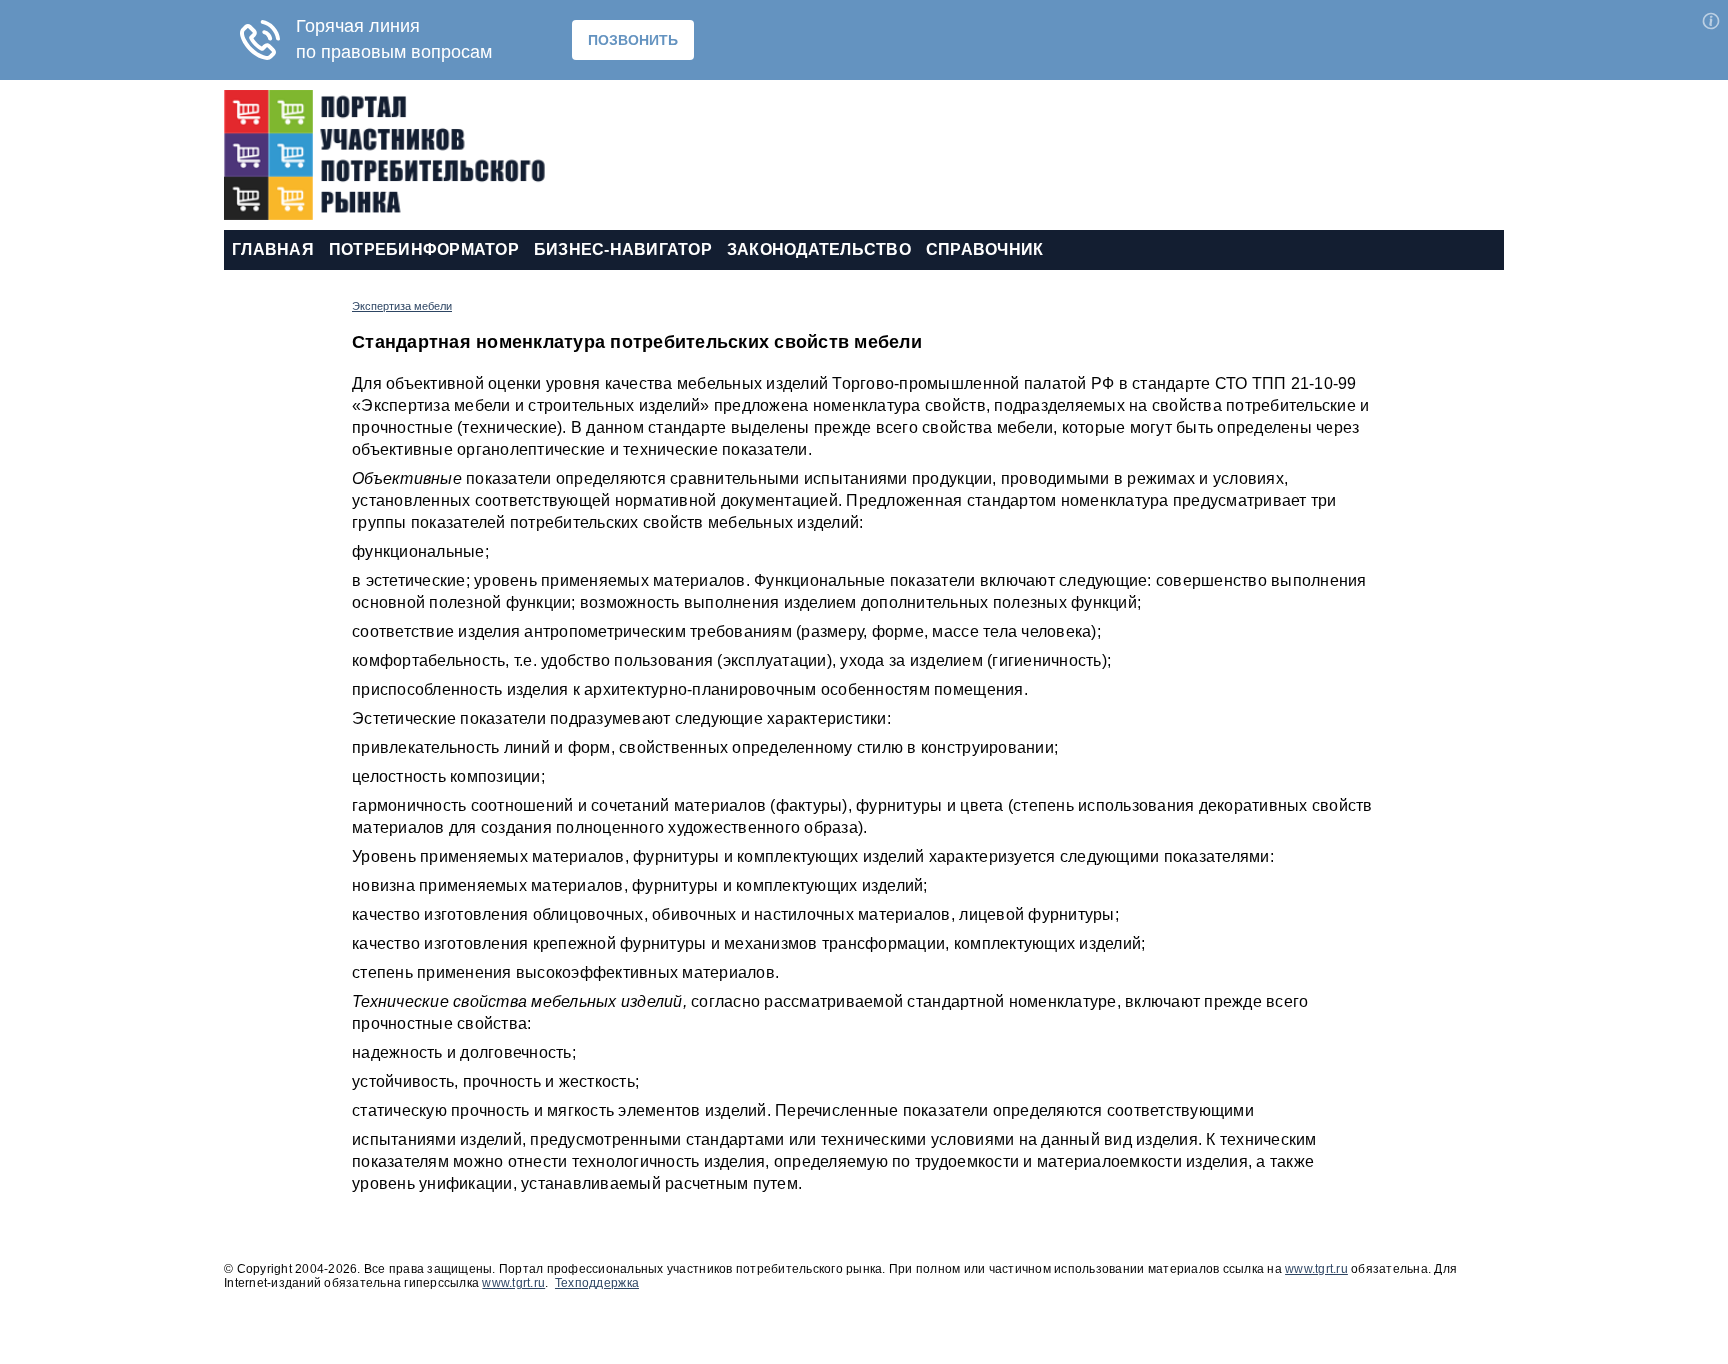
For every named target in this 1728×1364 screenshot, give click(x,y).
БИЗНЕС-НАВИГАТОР (623, 249)
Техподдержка (597, 1283)
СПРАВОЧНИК (985, 249)
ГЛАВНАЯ (273, 249)
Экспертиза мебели (402, 306)
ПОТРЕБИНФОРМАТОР (424, 249)
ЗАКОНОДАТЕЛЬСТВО (819, 249)
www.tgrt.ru (1316, 1269)
